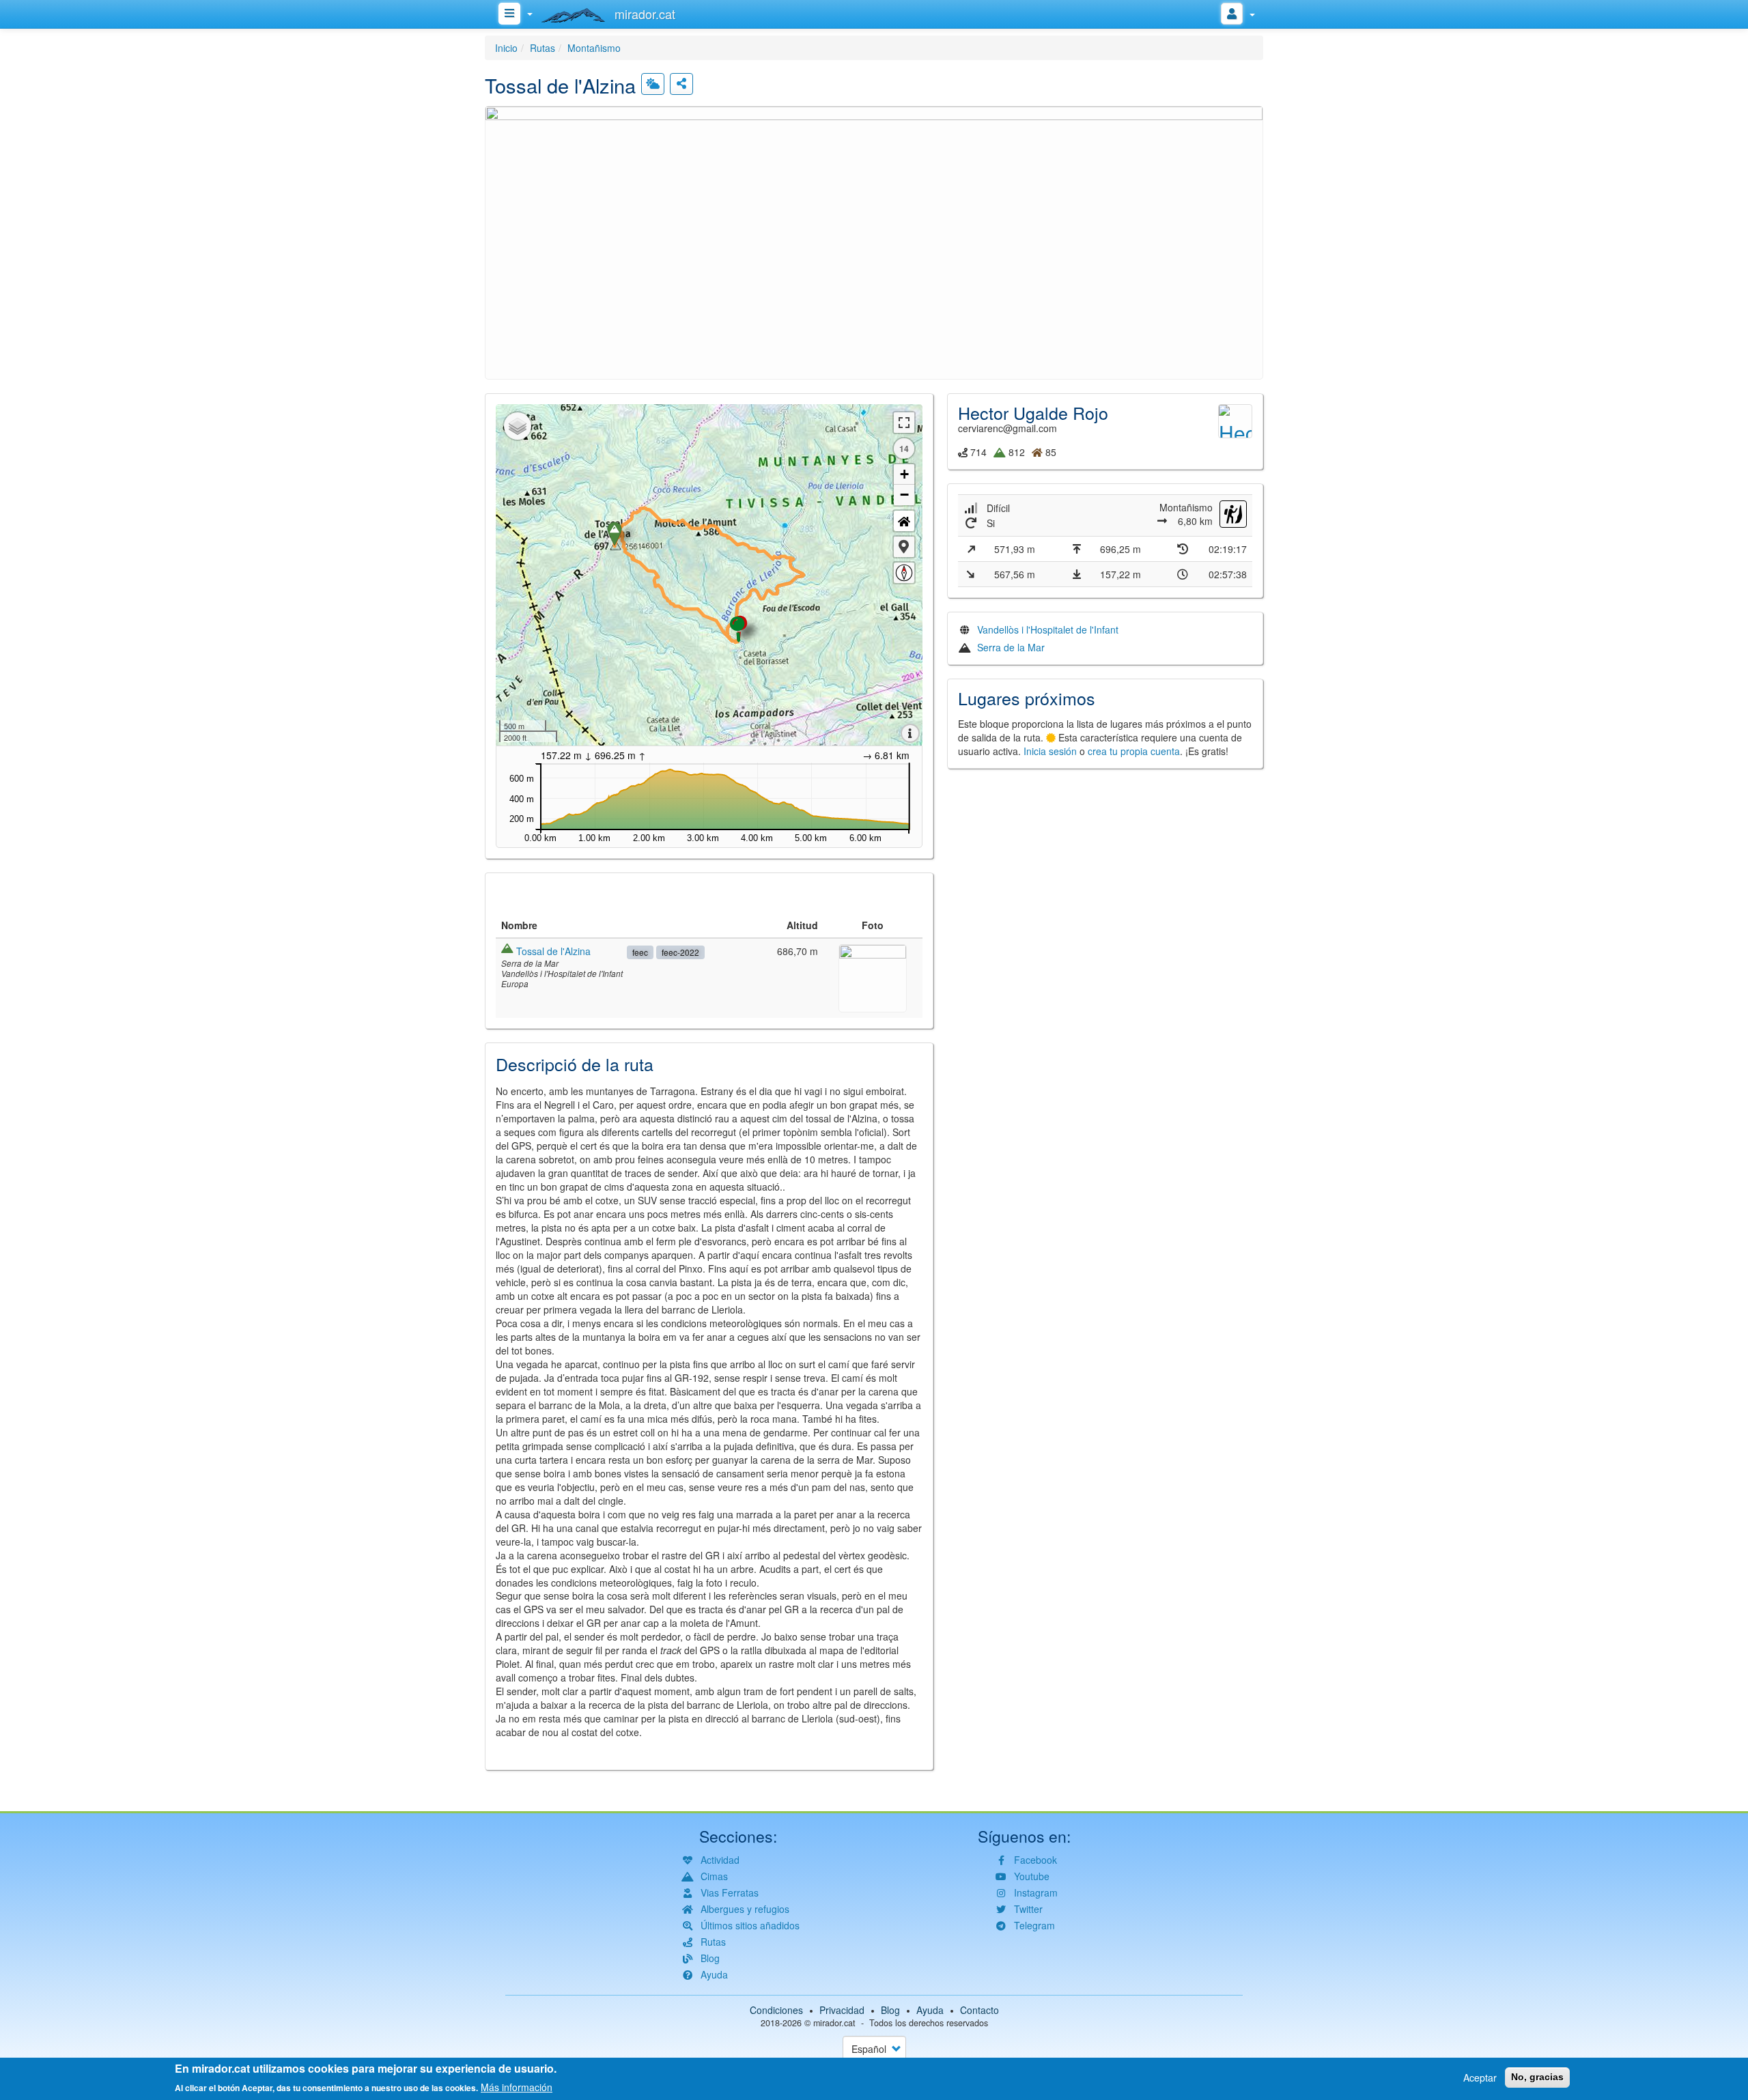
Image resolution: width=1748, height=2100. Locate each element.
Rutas (542, 48)
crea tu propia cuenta (1134, 751)
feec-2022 (680, 952)
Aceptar (1480, 2077)
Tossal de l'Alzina (553, 951)
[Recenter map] (904, 521)
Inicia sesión (1050, 751)
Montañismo (594, 48)
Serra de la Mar (1011, 647)
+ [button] (904, 474)
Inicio (506, 48)
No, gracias (1537, 2077)
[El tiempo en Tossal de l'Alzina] (653, 84)
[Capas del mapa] (518, 426)
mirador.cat (834, 2023)
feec (640, 952)
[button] (874, 241)
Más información (517, 2086)
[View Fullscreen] (904, 423)
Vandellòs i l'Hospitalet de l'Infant (1048, 629)
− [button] (904, 495)
